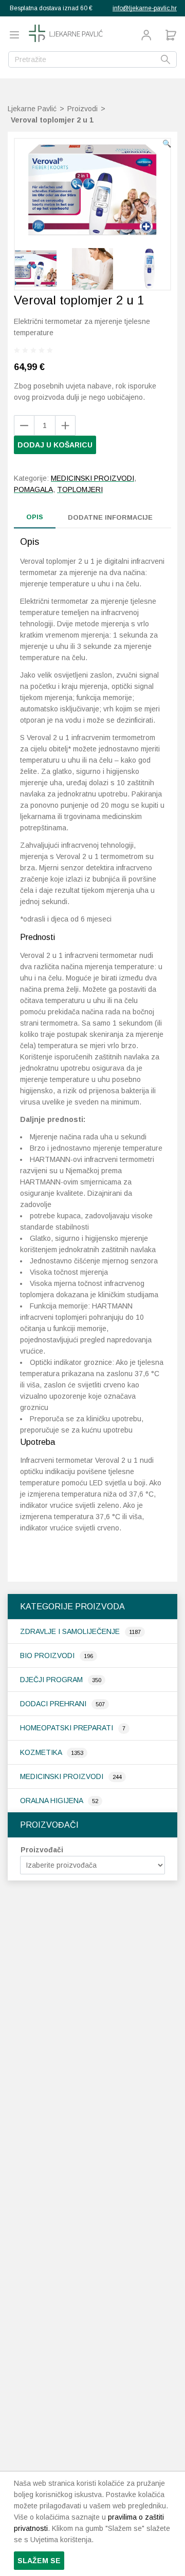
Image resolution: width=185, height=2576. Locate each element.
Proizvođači (42, 1850)
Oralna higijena (52, 1801)
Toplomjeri (80, 489)
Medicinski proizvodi (63, 1776)
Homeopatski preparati (68, 1728)
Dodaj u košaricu (55, 445)
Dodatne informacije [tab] (110, 517)
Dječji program (52, 1680)
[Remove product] (65, 425)
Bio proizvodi (48, 1655)
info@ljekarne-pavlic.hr (145, 8)
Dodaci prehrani (54, 1704)
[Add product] (24, 425)
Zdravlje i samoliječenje (71, 1631)
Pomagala (33, 489)
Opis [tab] (35, 517)
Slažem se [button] (39, 2561)
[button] (167, 144)
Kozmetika (42, 1752)
